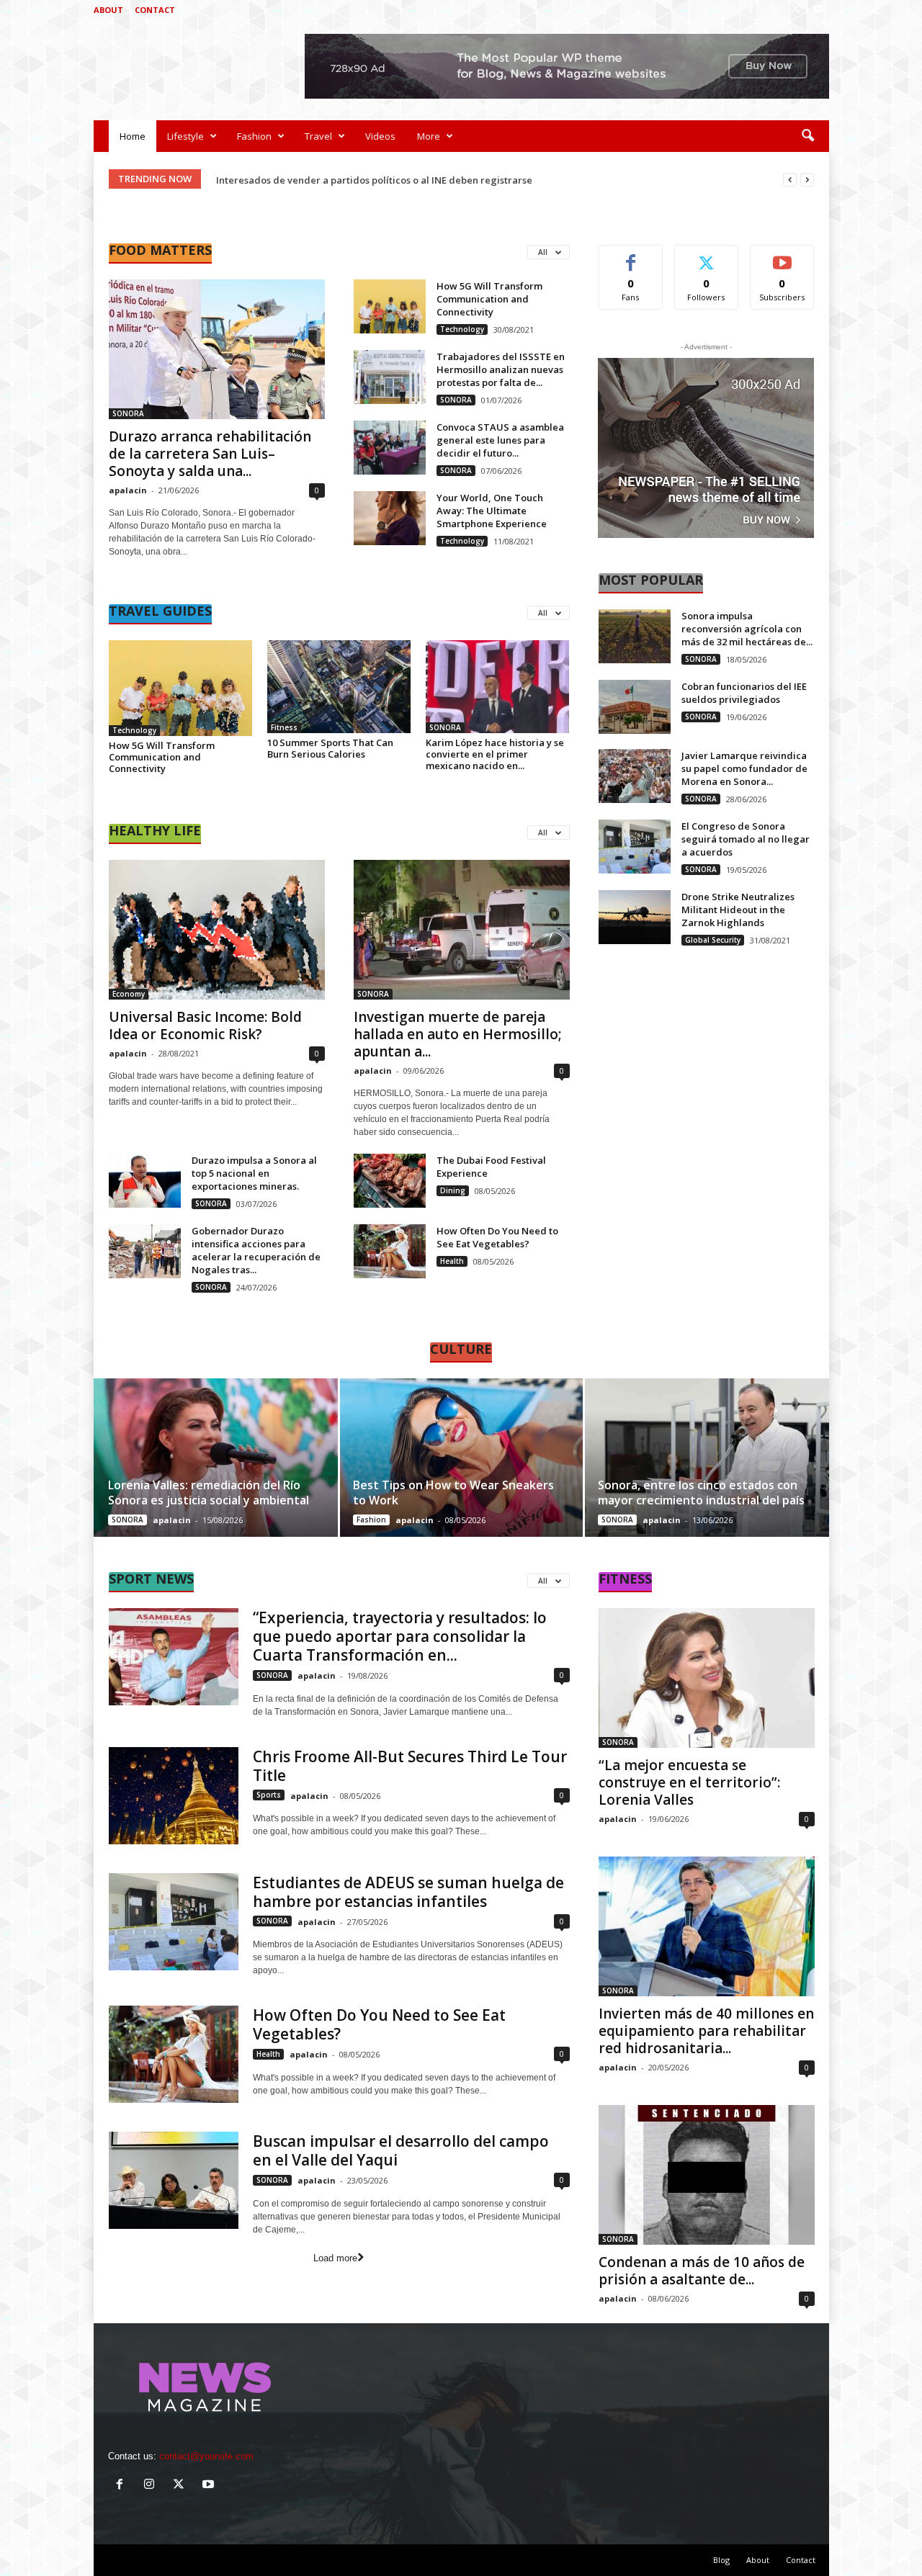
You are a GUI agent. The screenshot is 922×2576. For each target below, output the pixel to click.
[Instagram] (774, 10)
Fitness (284, 727)
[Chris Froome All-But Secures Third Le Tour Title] (174, 1796)
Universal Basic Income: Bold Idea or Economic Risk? (205, 1026)
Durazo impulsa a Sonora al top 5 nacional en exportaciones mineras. (254, 1173)
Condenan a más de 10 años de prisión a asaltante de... (702, 2271)
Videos (380, 136)
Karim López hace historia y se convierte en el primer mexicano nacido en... (495, 754)
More (429, 136)
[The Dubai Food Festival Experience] (390, 1181)
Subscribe (782, 256)
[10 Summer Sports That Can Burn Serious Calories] (339, 687)
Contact (155, 10)
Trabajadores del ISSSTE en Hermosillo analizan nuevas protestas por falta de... (501, 369)
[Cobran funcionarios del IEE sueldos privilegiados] (635, 707)
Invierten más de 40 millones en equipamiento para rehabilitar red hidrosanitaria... (706, 2031)
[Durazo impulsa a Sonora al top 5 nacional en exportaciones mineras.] (145, 1181)
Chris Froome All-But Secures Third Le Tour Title (410, 1766)
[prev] (790, 180)
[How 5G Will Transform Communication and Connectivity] (390, 306)
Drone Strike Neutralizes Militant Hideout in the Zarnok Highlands (738, 910)
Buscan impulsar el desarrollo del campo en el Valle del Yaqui (401, 2150)
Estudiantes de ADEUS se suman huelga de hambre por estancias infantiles (408, 1892)
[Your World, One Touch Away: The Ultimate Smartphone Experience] (390, 518)
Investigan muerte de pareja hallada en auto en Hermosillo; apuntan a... (458, 1034)
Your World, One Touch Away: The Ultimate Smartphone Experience (492, 511)
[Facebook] (751, 10)
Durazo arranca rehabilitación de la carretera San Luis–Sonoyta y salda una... (210, 454)
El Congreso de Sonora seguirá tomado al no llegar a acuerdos (746, 839)
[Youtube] (818, 10)
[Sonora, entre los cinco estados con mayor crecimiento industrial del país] (706, 1458)
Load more (335, 2258)
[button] (807, 136)
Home (133, 136)
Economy (129, 994)
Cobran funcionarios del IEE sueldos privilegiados (744, 693)
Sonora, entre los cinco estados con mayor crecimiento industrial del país (701, 1493)
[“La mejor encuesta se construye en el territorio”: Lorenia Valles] (707, 1678)
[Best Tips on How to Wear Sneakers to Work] (461, 1458)
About (108, 10)
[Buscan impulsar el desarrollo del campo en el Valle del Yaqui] (174, 2180)
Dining (453, 1190)
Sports (269, 1795)
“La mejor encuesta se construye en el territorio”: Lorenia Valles (689, 1782)
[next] (807, 180)
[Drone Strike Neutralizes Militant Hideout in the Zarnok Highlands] (635, 917)
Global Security (713, 940)
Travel (318, 136)
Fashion (254, 136)
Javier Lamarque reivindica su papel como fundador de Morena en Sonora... (744, 768)
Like (631, 256)
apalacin (128, 490)
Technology (462, 329)
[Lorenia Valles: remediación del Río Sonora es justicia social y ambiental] (216, 1458)
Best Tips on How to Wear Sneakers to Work (453, 1493)
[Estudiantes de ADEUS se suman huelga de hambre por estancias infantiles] (174, 1922)
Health (452, 1261)
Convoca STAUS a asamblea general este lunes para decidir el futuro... (500, 440)
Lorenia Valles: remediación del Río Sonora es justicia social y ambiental (209, 1493)
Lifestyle (185, 136)
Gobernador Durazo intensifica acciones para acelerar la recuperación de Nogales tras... (256, 1250)
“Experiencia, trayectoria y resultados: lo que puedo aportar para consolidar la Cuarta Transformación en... (400, 1636)
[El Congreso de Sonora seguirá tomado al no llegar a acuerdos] (635, 847)
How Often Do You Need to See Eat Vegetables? (497, 1237)
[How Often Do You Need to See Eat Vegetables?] (390, 1251)
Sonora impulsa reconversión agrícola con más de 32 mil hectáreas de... (747, 629)
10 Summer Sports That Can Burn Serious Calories (330, 748)
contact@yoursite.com (206, 2456)
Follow (706, 256)
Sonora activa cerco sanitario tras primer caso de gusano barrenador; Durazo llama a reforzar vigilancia (456, 180)
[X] (796, 10)
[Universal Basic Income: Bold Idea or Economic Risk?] (217, 930)
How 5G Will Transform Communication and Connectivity (489, 299)
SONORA (128, 413)
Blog (721, 2560)
